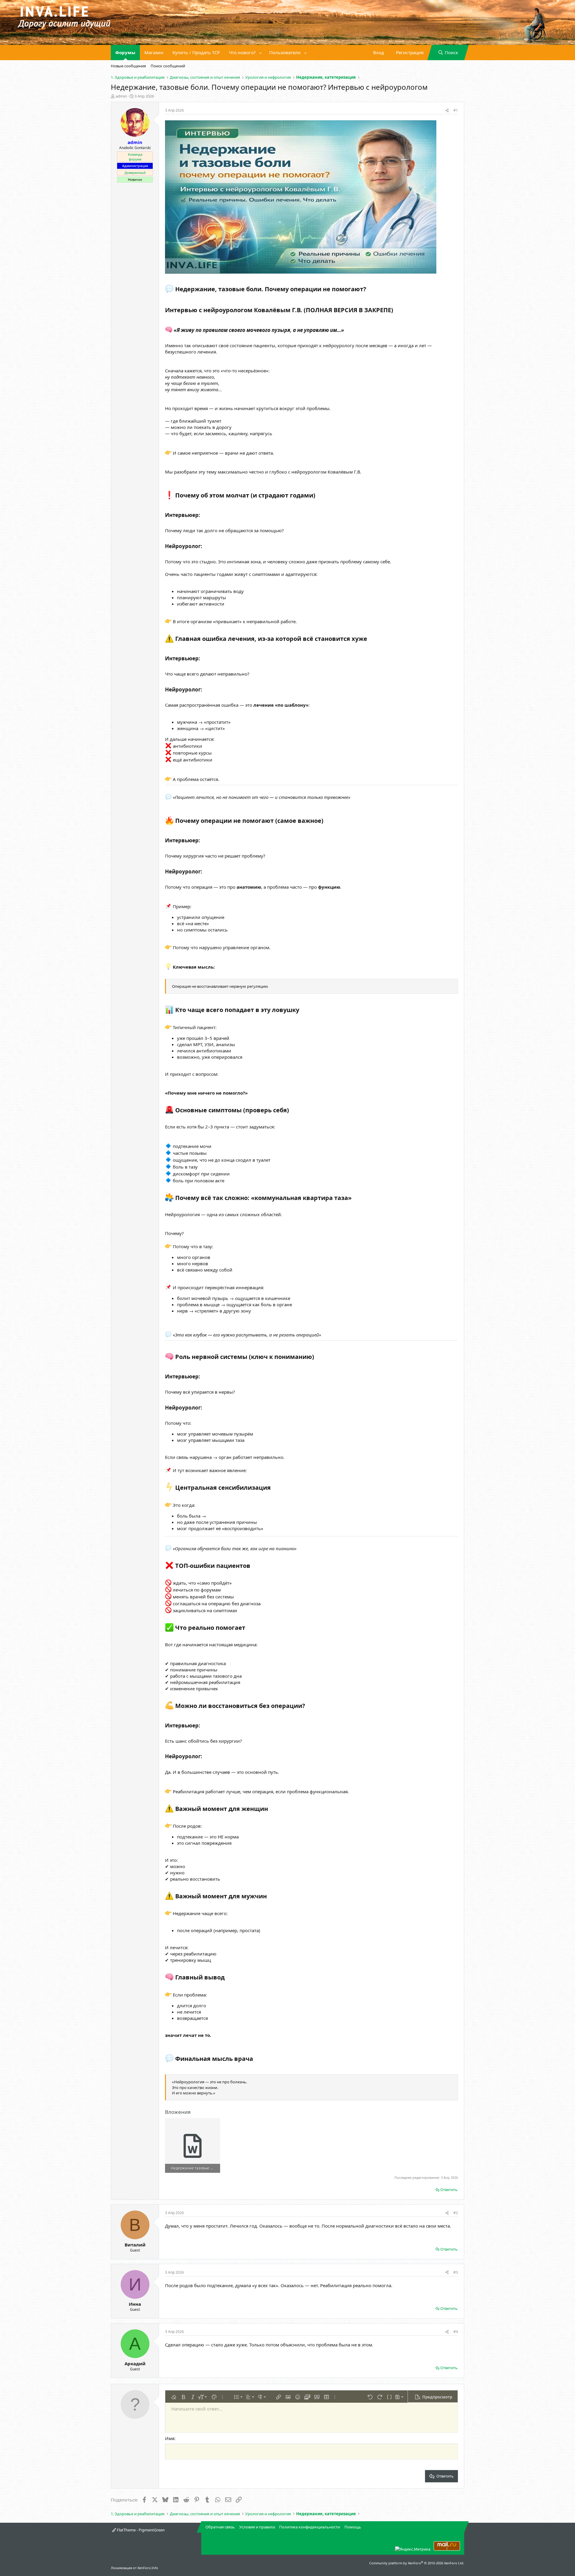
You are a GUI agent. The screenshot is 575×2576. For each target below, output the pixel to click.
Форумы (125, 52)
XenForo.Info (148, 2568)
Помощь (353, 2527)
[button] (261, 53)
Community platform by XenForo (417, 2563)
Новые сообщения (128, 66)
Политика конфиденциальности (310, 2527)
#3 (456, 2272)
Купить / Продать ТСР (196, 52)
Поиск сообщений (168, 66)
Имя (170, 2438)
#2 (456, 2213)
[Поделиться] (447, 111)
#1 (456, 110)
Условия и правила (257, 2527)
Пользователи (285, 52)
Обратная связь (220, 2527)
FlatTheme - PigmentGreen (140, 2530)
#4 (456, 2332)
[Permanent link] (369, 290)
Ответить (449, 2190)
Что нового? (242, 52)
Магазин (154, 52)
